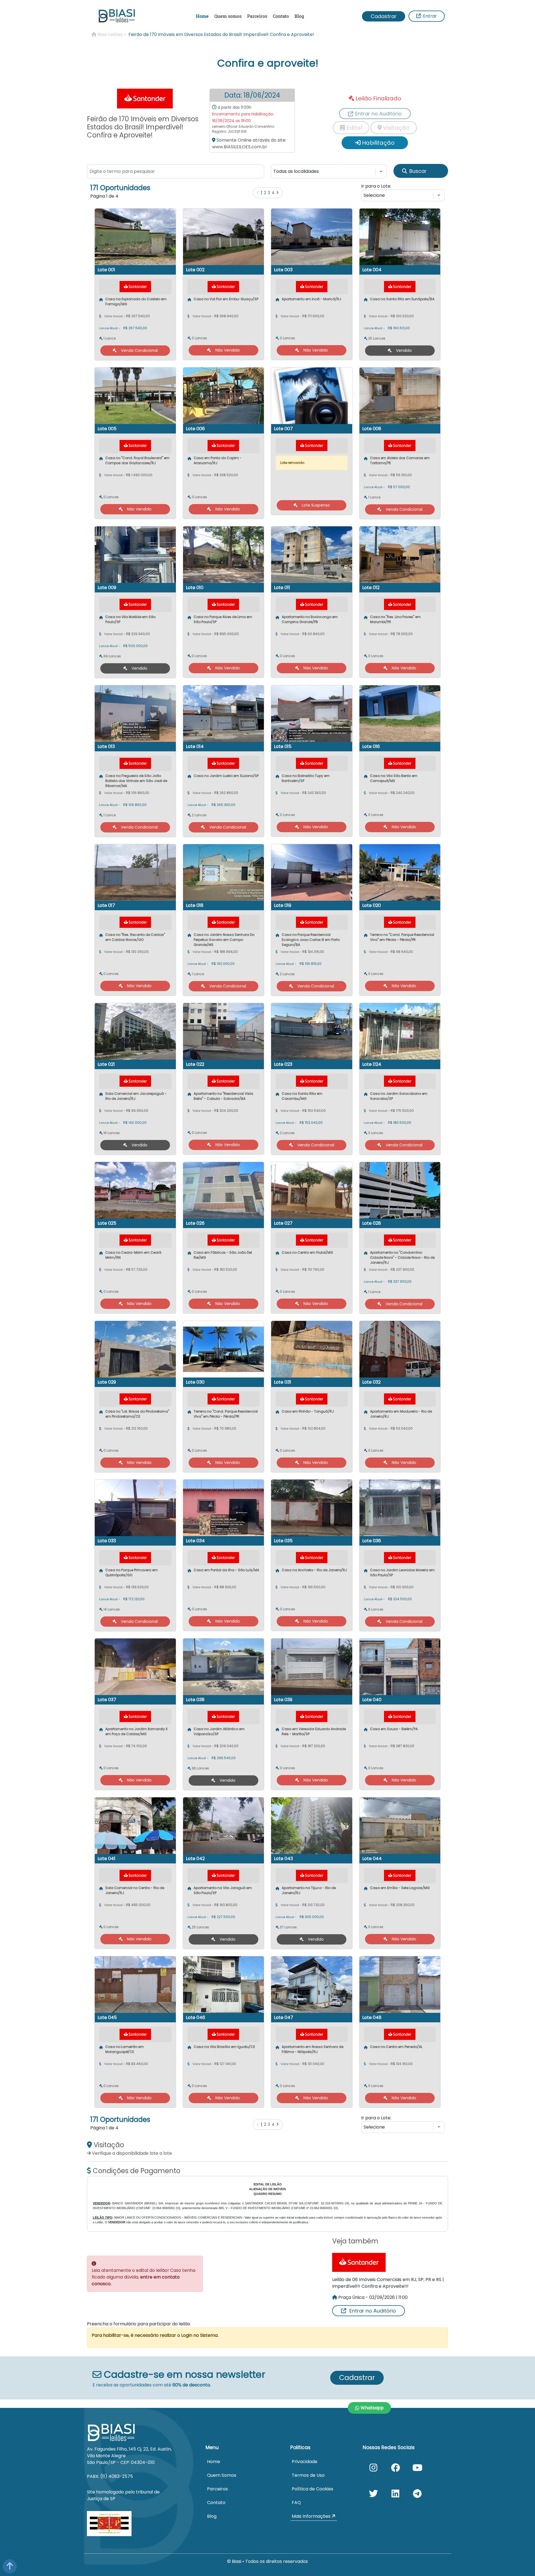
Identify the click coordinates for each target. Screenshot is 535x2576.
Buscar (418, 171)
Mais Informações (312, 2516)
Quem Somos (222, 2475)
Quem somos (228, 16)
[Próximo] (277, 193)
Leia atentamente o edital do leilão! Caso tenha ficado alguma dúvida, (144, 2277)
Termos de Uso (308, 2475)
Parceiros (257, 16)
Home (202, 16)
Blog (299, 16)
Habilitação (378, 143)
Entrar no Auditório (373, 2311)
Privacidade (305, 2462)
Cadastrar (384, 16)
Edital (353, 128)
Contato (281, 16)
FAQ (296, 2503)
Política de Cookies (313, 2489)
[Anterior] (258, 193)
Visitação (396, 128)
